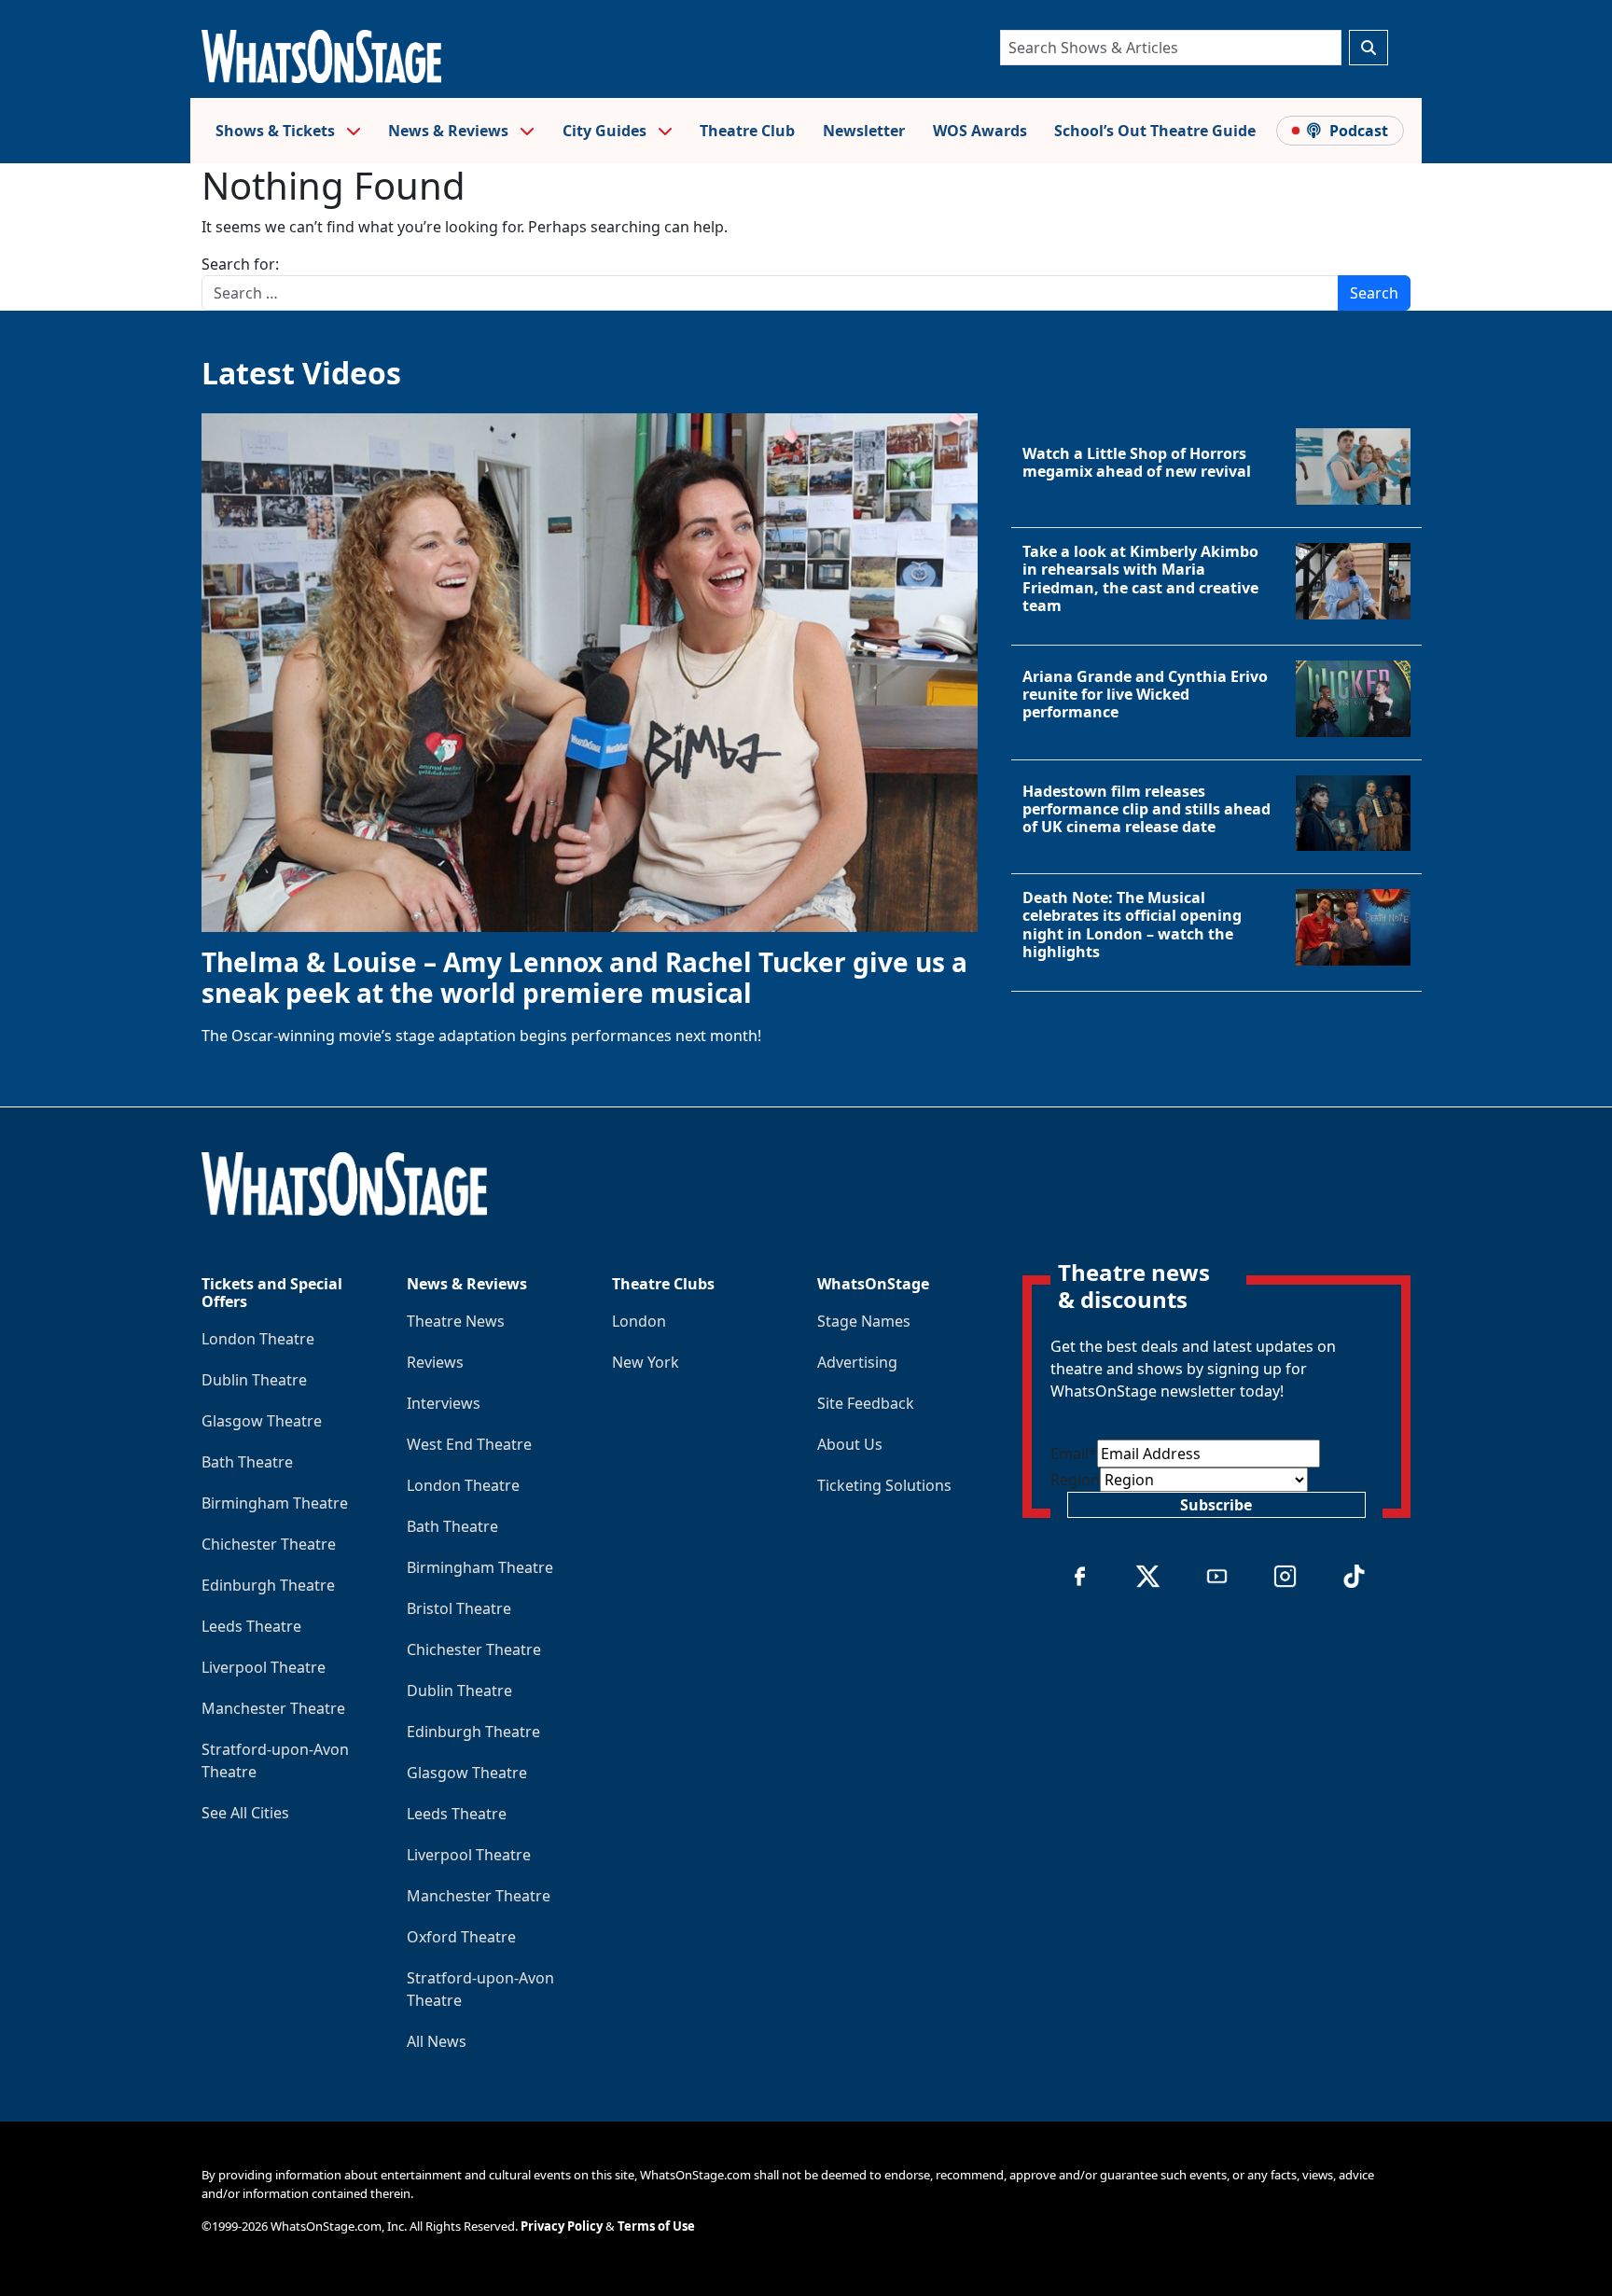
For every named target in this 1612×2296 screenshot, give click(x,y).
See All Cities (245, 1813)
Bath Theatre (247, 1462)
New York (646, 1362)
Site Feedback (866, 1403)
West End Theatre (469, 1444)
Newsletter (864, 131)
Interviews (444, 1403)
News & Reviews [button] (450, 131)
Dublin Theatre (254, 1380)
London (639, 1321)
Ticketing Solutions (884, 1485)
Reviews (435, 1362)
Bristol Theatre (459, 1608)
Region (1075, 1480)
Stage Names (864, 1321)
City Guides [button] (606, 131)
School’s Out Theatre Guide (1155, 131)
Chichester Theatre (269, 1544)
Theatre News (456, 1321)
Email (1074, 1454)
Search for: (240, 264)
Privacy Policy (562, 2226)
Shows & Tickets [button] (277, 131)
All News (437, 2041)
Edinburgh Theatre (268, 1585)
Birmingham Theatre (275, 1503)
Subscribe (1216, 1505)
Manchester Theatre (273, 1708)
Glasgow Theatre (262, 1421)
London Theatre (258, 1339)
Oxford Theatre (461, 1937)
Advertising (857, 1362)
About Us (850, 1444)
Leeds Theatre (251, 1626)
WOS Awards (980, 131)
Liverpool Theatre (264, 1667)
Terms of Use (656, 2226)
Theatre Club (747, 131)
